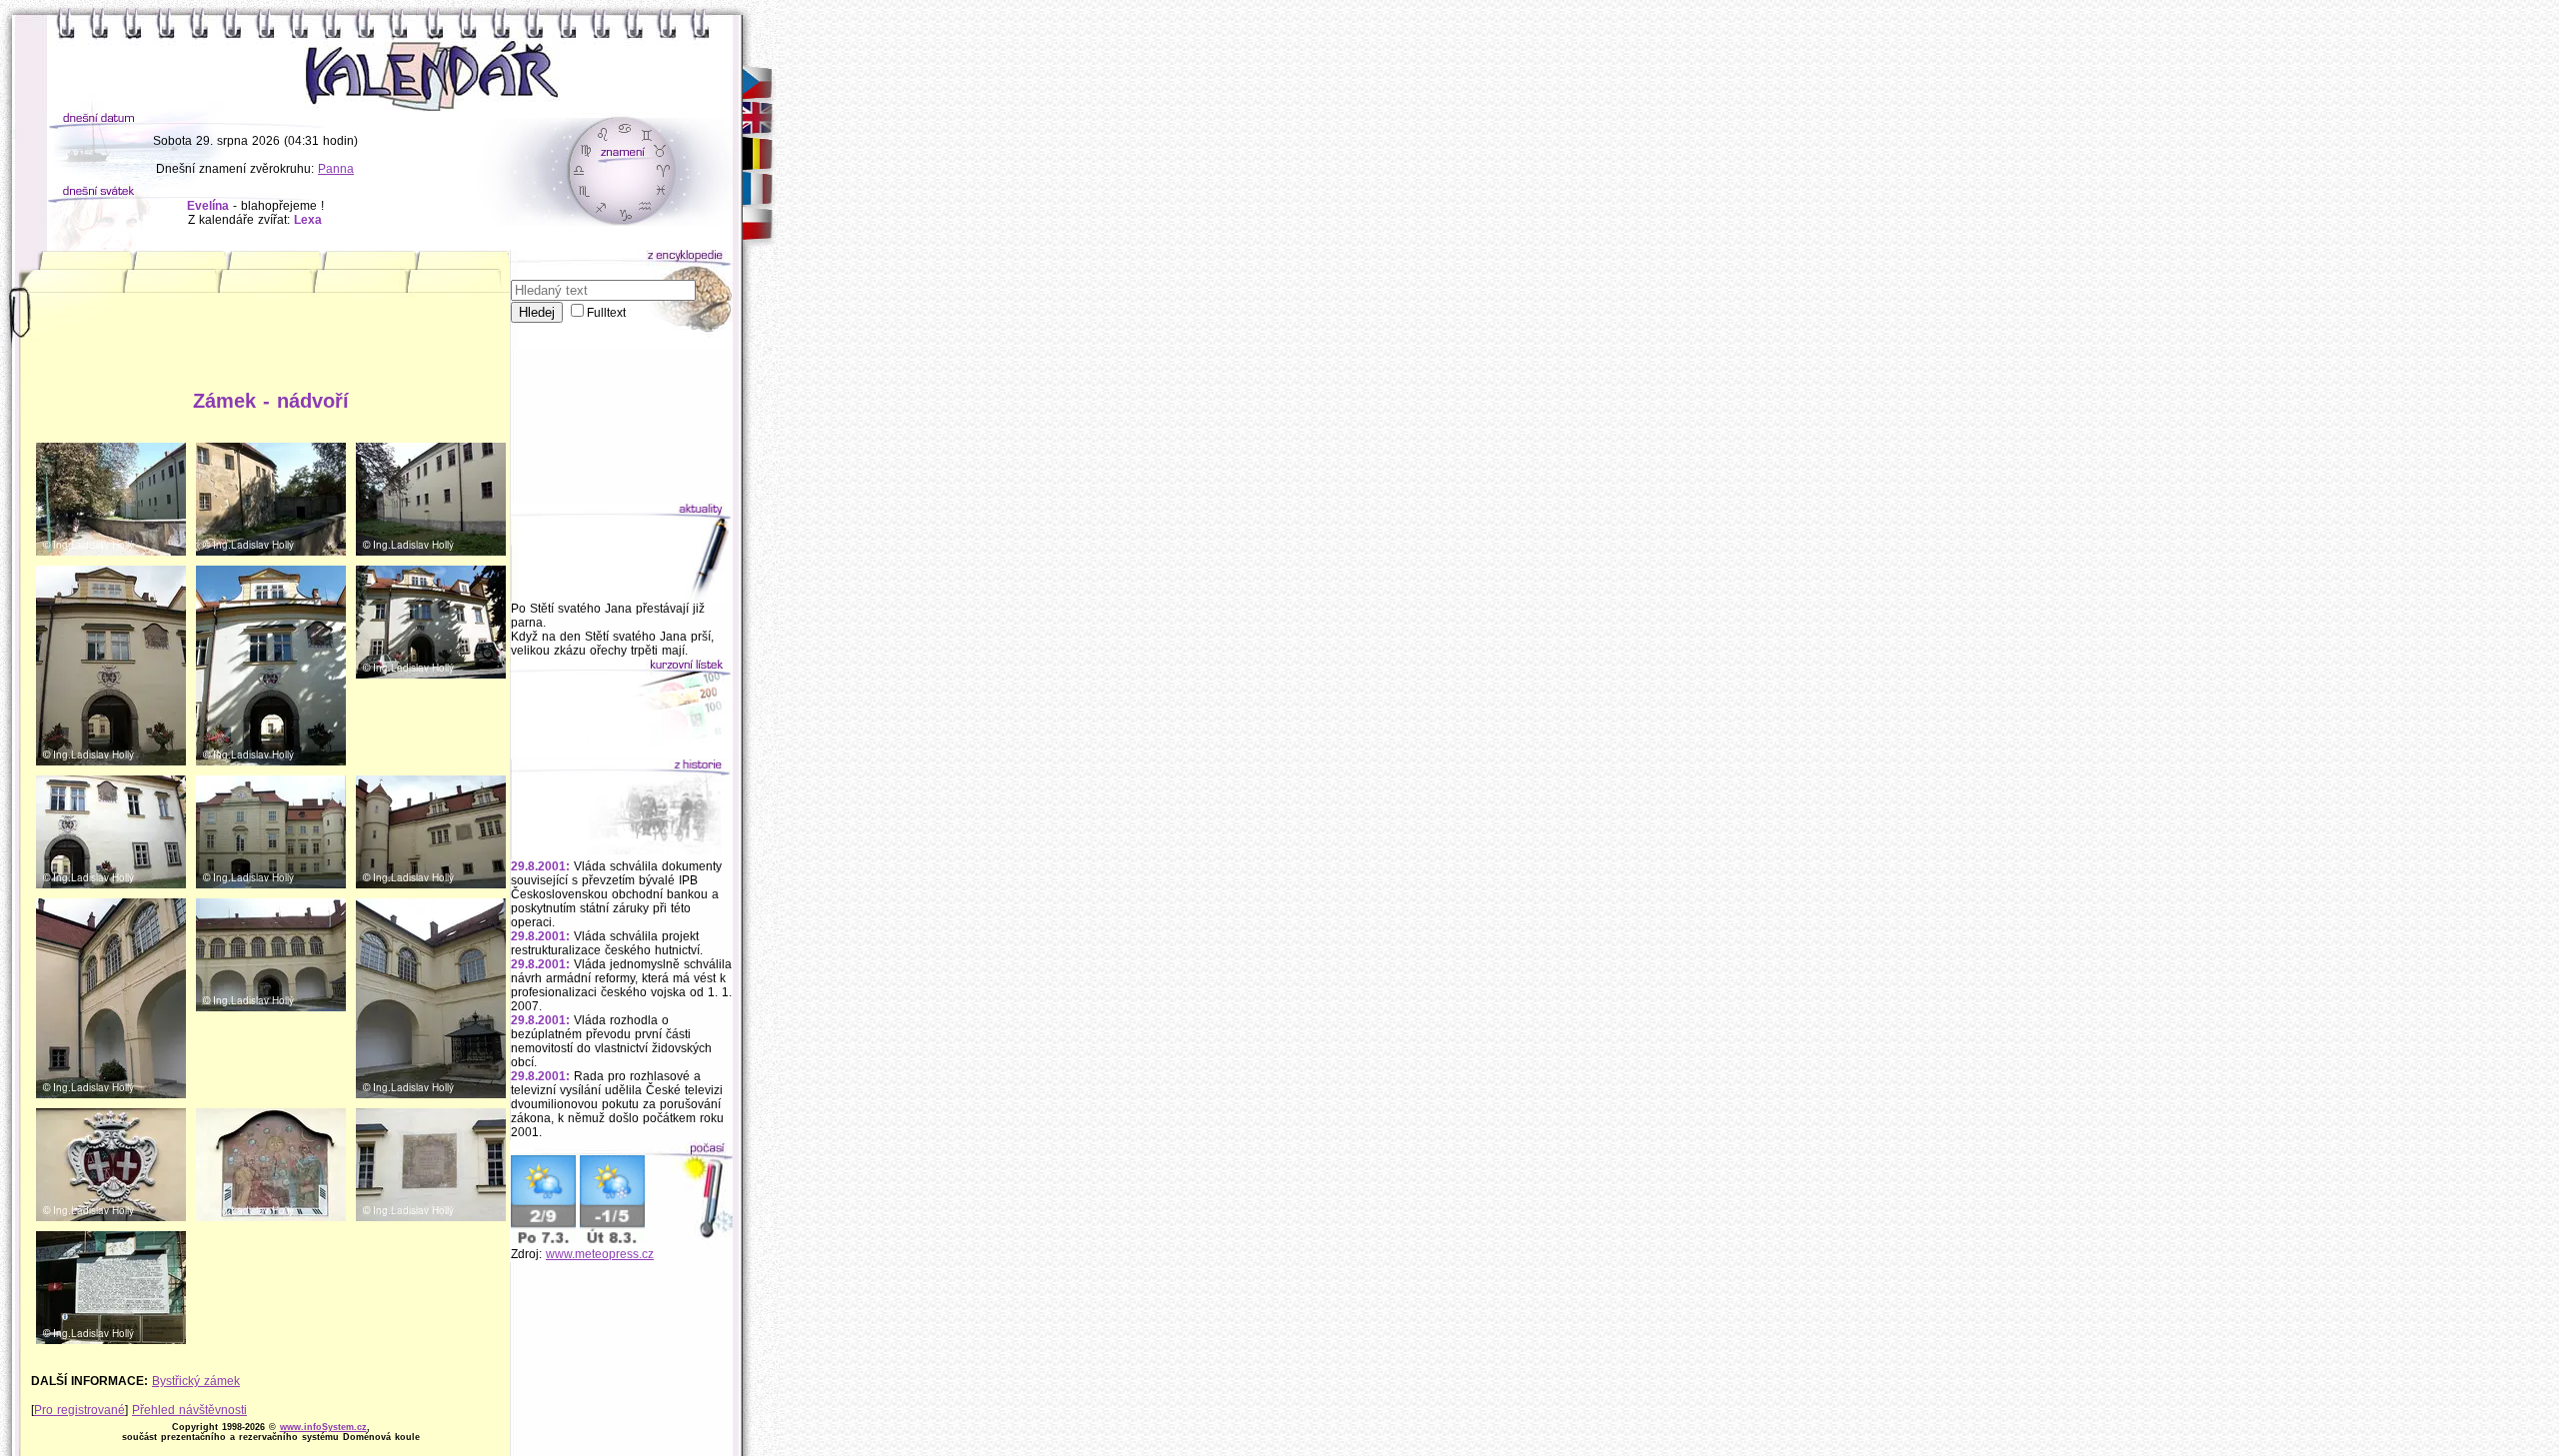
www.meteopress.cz (600, 1254)
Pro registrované (79, 1410)
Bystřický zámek (196, 1381)
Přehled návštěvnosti (189, 1410)
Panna (336, 169)
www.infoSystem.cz (323, 1427)
